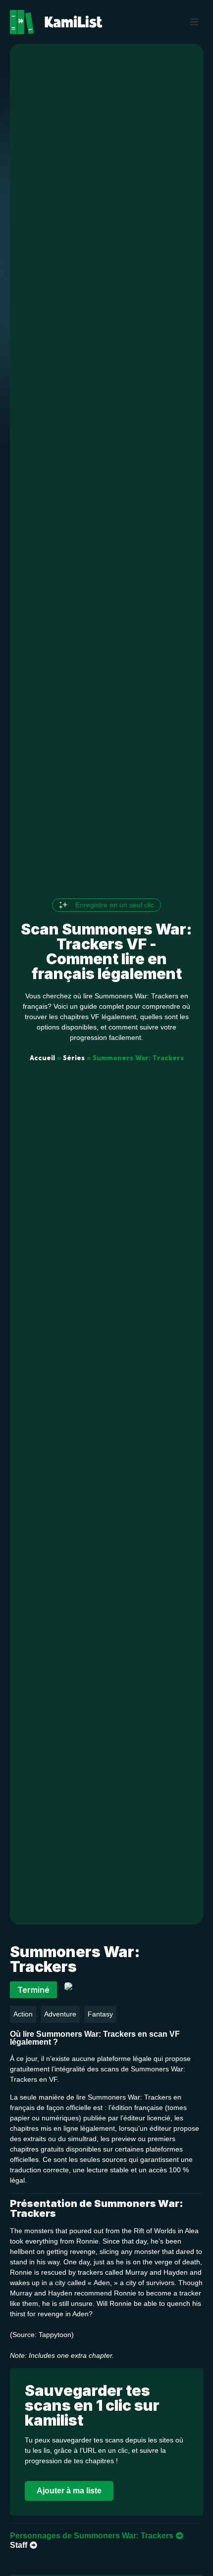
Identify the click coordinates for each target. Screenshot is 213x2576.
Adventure (60, 2014)
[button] (194, 22)
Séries (74, 1058)
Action (23, 2014)
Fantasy (100, 2014)
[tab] (97, 2536)
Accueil (42, 1058)
